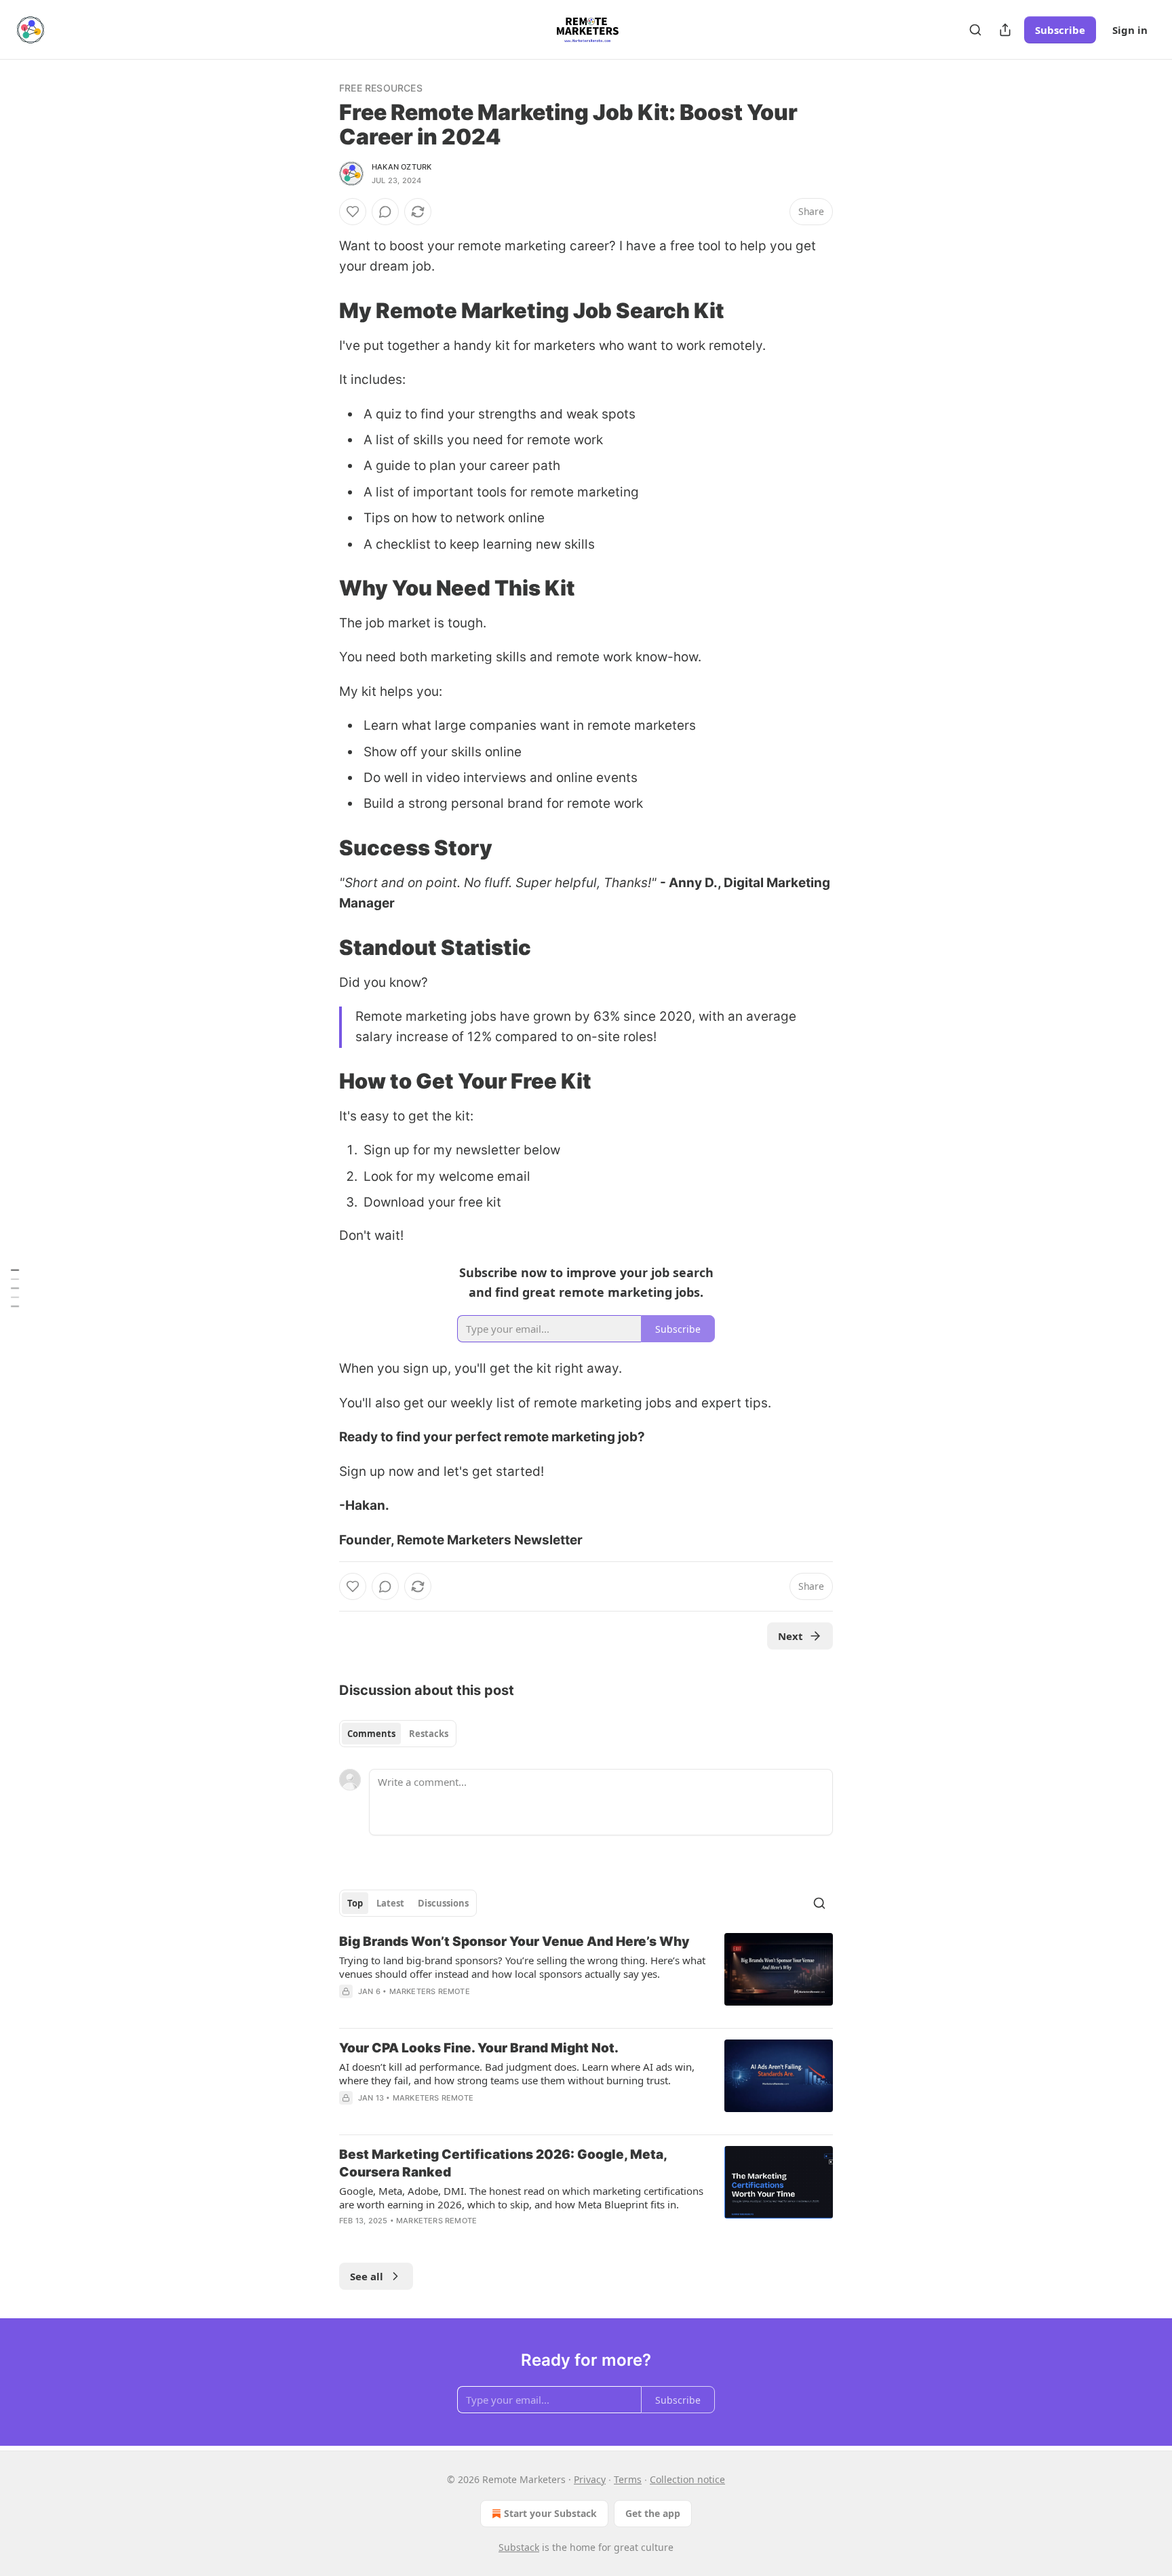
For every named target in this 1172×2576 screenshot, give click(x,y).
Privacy (590, 2479)
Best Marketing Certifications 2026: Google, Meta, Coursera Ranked (503, 2163)
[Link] (320, 311)
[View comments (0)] (385, 212)
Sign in (1130, 30)
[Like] (353, 212)
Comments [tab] (371, 1734)
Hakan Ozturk (402, 167)
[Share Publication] (1005, 30)
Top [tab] (355, 1903)
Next (790, 1636)
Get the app (653, 2513)
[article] (586, 1975)
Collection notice (687, 2479)
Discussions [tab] (443, 1903)
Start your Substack (550, 2513)
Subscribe (1060, 30)
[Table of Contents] (15, 1288)
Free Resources (381, 88)
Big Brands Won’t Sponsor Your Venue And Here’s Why (514, 1941)
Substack (519, 2547)
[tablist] (398, 1734)
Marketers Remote (430, 1991)
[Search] (975, 30)
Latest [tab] (390, 1903)
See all (367, 2276)
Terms (628, 2479)
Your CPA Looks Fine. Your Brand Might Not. (479, 2048)
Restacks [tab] (429, 1734)
